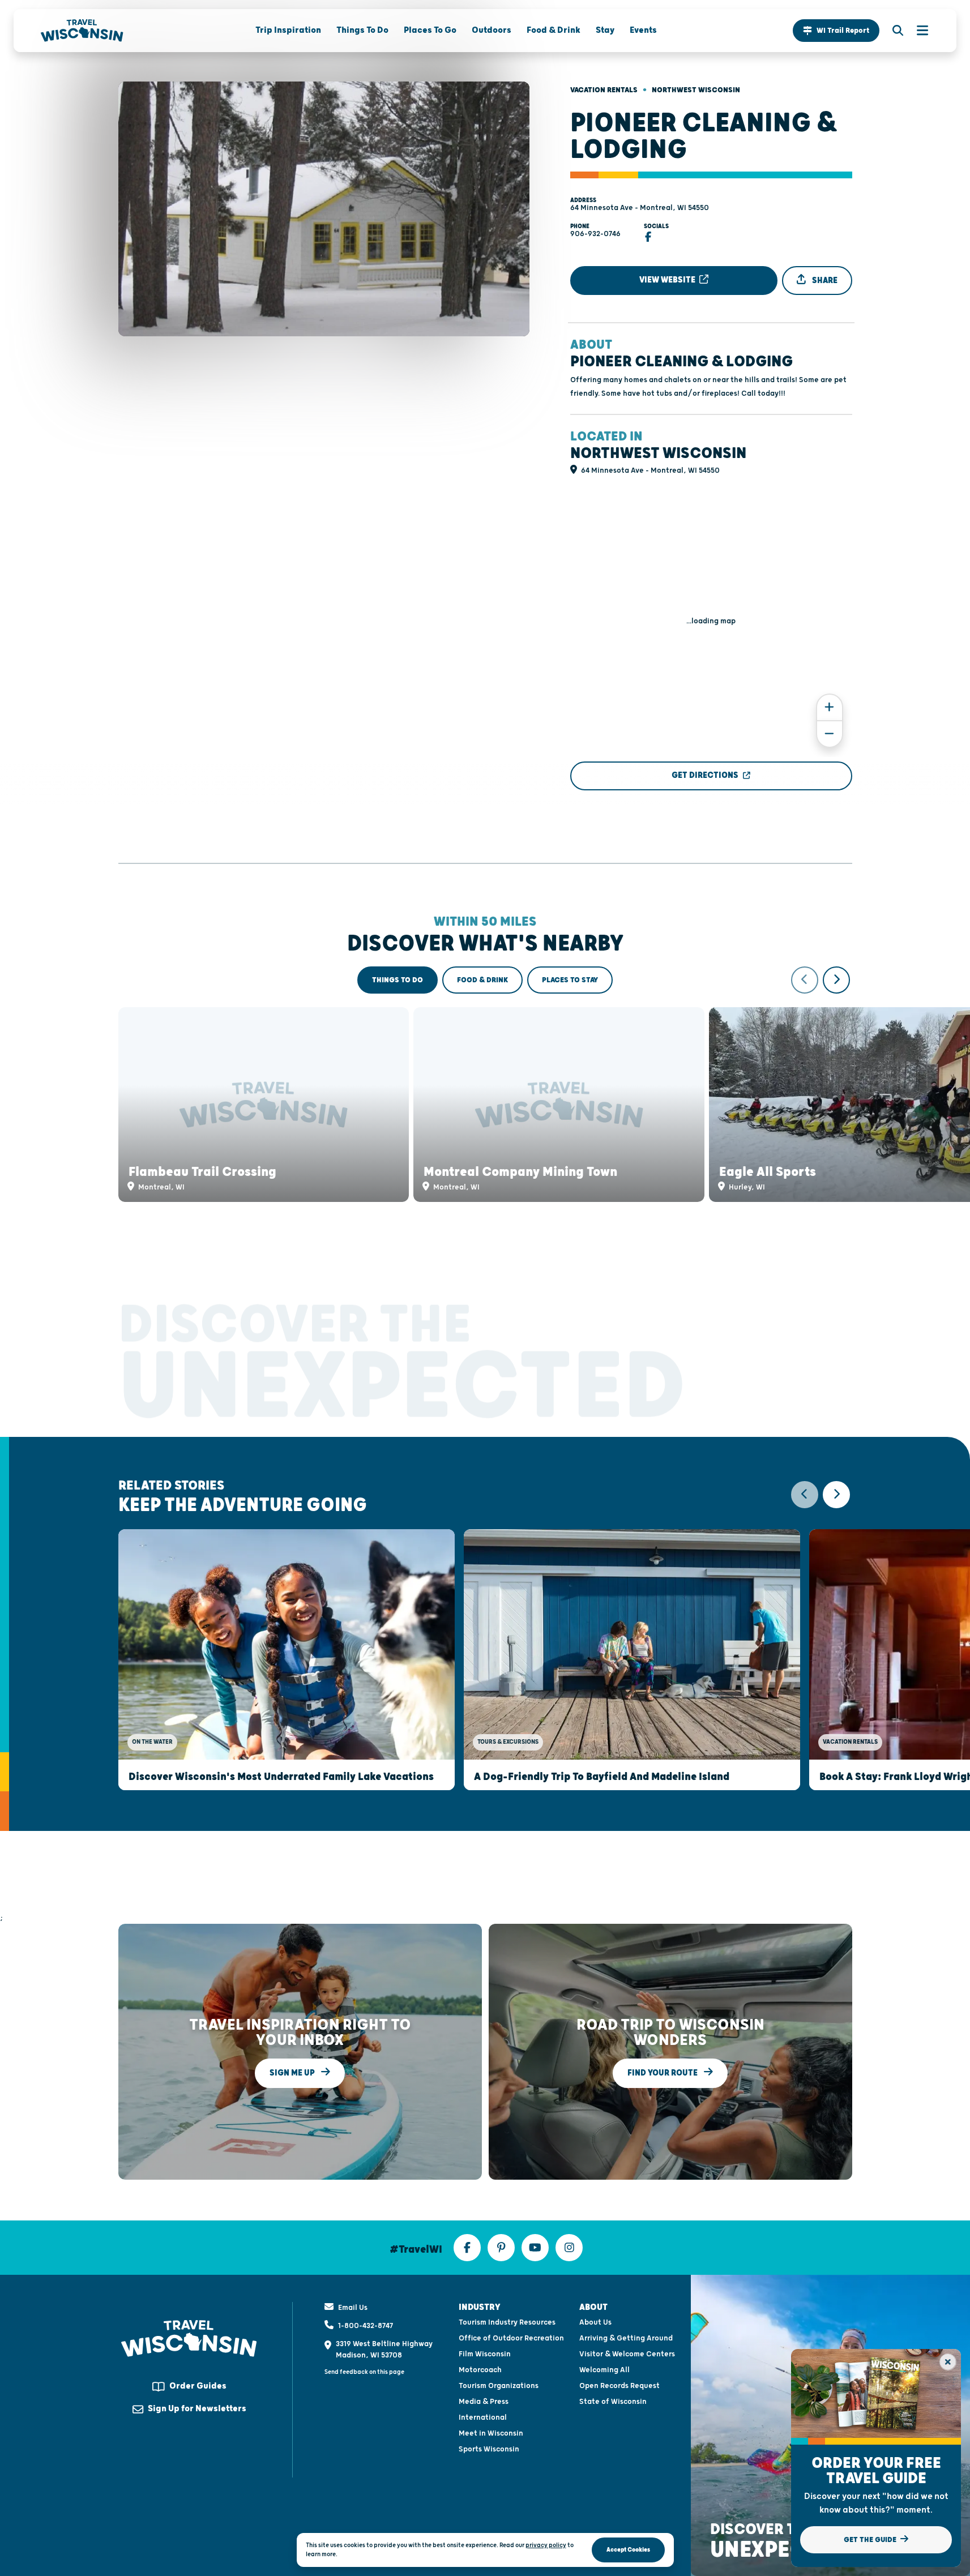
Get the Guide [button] (871, 2540)
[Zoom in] (830, 707)
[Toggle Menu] (917, 31)
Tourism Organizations (499, 2386)
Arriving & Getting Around (626, 2338)
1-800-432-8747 (366, 2326)
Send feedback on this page (364, 2372)
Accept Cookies (628, 2550)
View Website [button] (668, 280)
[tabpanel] (485, 1084)
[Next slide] (836, 980)
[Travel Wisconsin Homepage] (82, 31)
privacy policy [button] (546, 2545)
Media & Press (484, 2402)
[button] (836, 31)
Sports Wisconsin (489, 2449)
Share (824, 281)
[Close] (948, 2362)
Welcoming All (604, 2370)
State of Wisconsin (613, 2402)
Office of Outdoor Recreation (511, 2338)
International (483, 2417)
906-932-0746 (595, 234)
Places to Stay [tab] (570, 980)
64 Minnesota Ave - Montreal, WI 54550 (640, 208)
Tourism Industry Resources (507, 2322)
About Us (595, 2322)
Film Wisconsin (485, 2354)
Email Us (353, 2308)
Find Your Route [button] (663, 2073)
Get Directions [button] (705, 775)
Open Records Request (619, 2386)
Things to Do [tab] (398, 980)
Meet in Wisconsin (491, 2433)
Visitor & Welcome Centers (627, 2354)
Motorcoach (480, 2370)
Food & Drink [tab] (482, 980)
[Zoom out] (830, 734)
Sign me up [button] (293, 2073)
